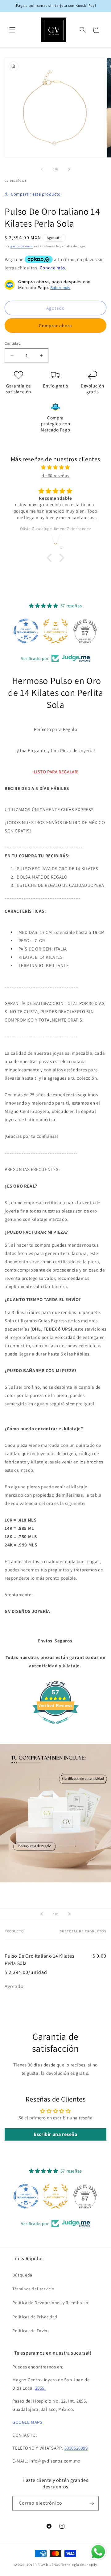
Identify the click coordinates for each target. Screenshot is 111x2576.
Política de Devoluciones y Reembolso (50, 2303)
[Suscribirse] (92, 2503)
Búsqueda (22, 2275)
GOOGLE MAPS (27, 2422)
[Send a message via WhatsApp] (98, 2552)
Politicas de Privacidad (35, 2317)
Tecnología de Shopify (79, 2565)
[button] (12, 30)
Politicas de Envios (31, 2331)
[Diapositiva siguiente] (69, 1914)
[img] (55, 467)
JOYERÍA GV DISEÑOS (43, 2565)
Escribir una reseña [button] (55, 2134)
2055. (41, 2388)
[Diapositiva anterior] (42, 1914)
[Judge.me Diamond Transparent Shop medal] (26, 631)
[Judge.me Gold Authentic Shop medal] (55, 631)
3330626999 (76, 2448)
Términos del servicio (33, 2289)
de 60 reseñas (55, 476)
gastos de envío (22, 246)
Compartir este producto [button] (36, 194)
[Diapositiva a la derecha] (69, 169)
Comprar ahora (55, 325)
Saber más (60, 288)
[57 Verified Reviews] (55, 1727)
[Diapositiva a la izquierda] (42, 169)
